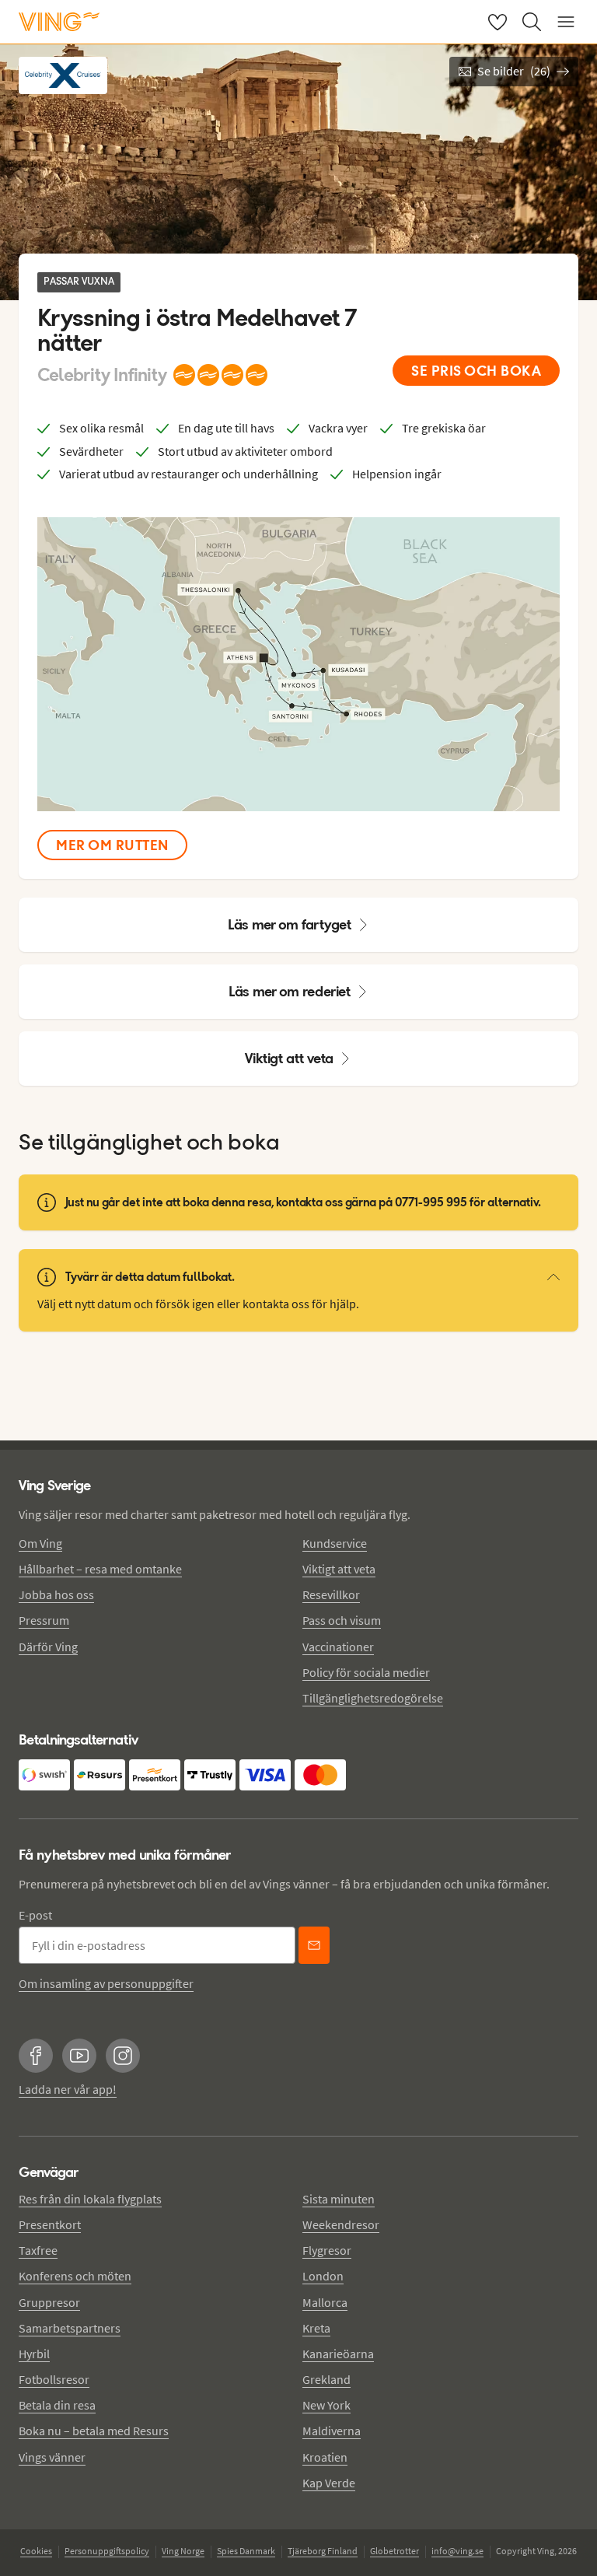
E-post (35, 1915)
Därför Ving (48, 1647)
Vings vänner (52, 2457)
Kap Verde (329, 2483)
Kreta (316, 2328)
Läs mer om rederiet (290, 991)
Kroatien (325, 2457)
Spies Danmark (246, 2551)
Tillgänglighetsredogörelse (373, 1698)
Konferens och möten (75, 2276)
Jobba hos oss (56, 1594)
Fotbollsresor (54, 2379)
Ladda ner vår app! (68, 2089)
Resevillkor (331, 1594)
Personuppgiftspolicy (107, 2551)
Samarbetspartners (70, 2328)
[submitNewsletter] (314, 1945)
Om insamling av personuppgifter (106, 1983)
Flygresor (327, 2250)
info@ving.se (457, 2551)
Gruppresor (49, 2302)
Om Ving (40, 1543)
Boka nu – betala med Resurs (94, 2431)
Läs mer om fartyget (290, 924)
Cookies (36, 2551)
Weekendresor (341, 2224)
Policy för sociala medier (366, 1672)
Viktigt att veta (289, 1058)
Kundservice (335, 1543)
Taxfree (38, 2250)
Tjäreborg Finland (323, 2551)
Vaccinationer (338, 1647)
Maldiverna (332, 2431)
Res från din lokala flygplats (90, 2199)
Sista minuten (339, 2199)
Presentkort (50, 2224)
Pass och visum (342, 1620)
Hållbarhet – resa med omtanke (100, 1569)
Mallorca (325, 2302)
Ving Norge (183, 2551)
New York (326, 2405)
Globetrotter (395, 2551)
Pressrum (44, 1620)
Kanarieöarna (338, 2354)
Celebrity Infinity (102, 375)
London (323, 2276)
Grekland (326, 2379)
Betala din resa (57, 2405)
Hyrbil (34, 2354)
